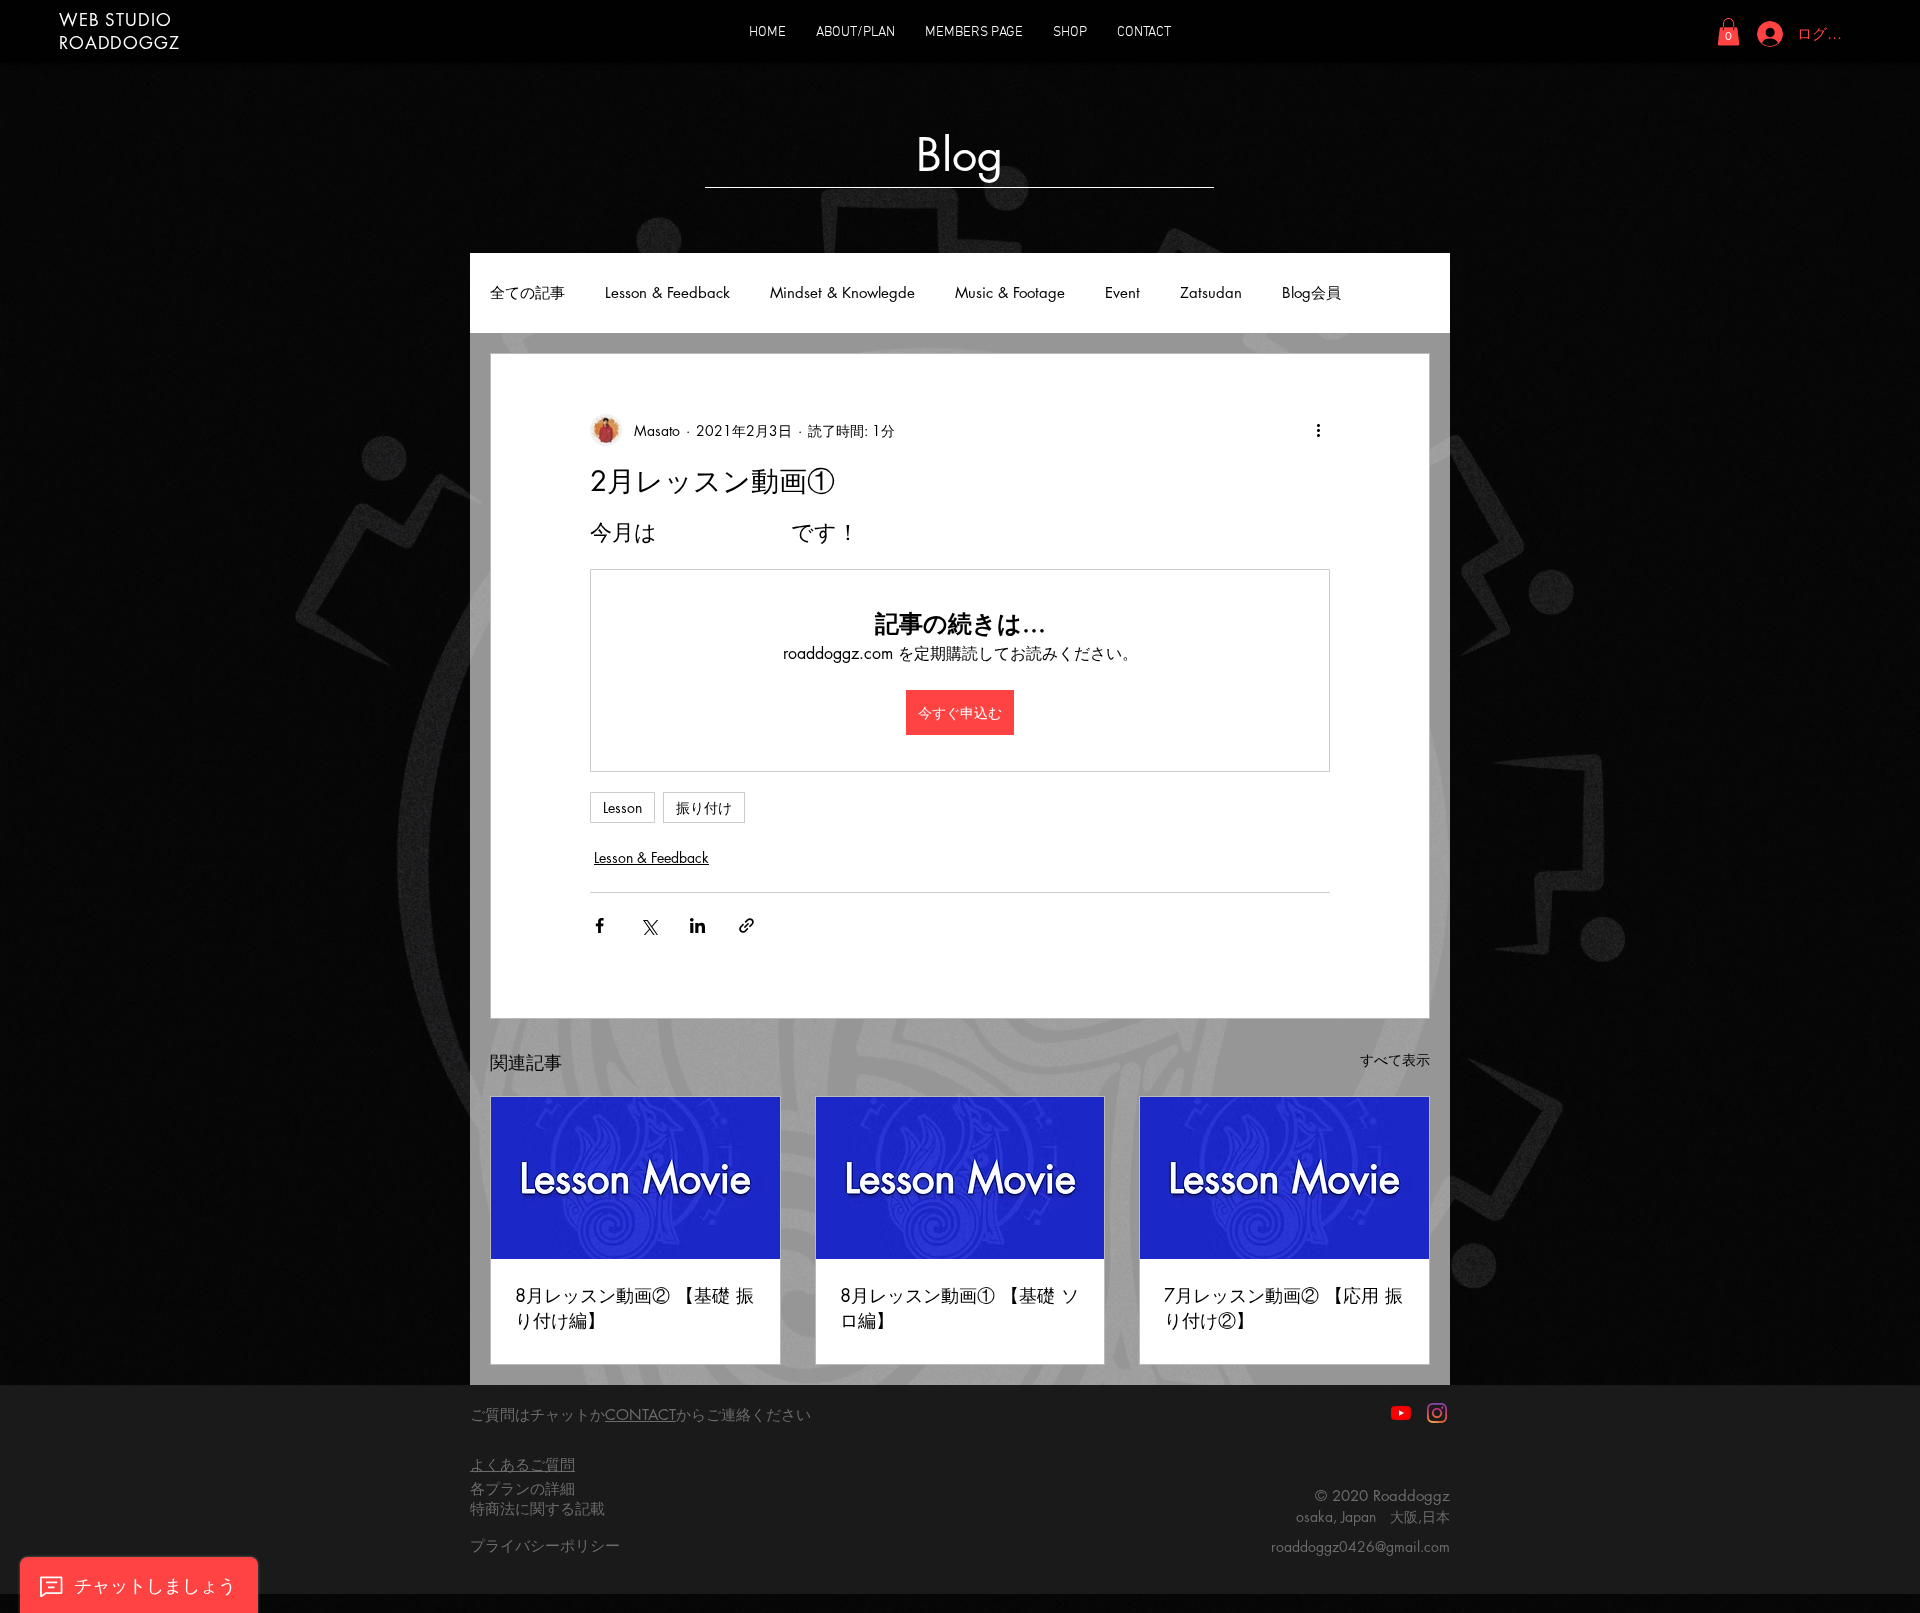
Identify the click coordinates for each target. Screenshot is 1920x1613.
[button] (1728, 31)
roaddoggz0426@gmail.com (1360, 1546)
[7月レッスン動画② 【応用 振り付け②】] (1284, 1178)
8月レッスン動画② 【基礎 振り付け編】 (634, 1307)
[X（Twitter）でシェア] (648, 925)
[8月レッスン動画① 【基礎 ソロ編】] (960, 1178)
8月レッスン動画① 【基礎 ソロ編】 (959, 1307)
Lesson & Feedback (667, 293)
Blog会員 (1311, 293)
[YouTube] (1401, 1413)
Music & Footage (1010, 293)
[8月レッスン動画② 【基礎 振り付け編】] (635, 1178)
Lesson (622, 807)
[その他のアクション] (1318, 430)
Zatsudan (1211, 293)
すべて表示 (1395, 1059)
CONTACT (640, 1414)
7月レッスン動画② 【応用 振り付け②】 (1283, 1307)
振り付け (704, 807)
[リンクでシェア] (746, 925)
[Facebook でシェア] (599, 925)
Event (1122, 293)
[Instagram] (1437, 1413)
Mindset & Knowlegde (842, 293)
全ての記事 (527, 293)
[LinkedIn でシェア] (697, 925)
